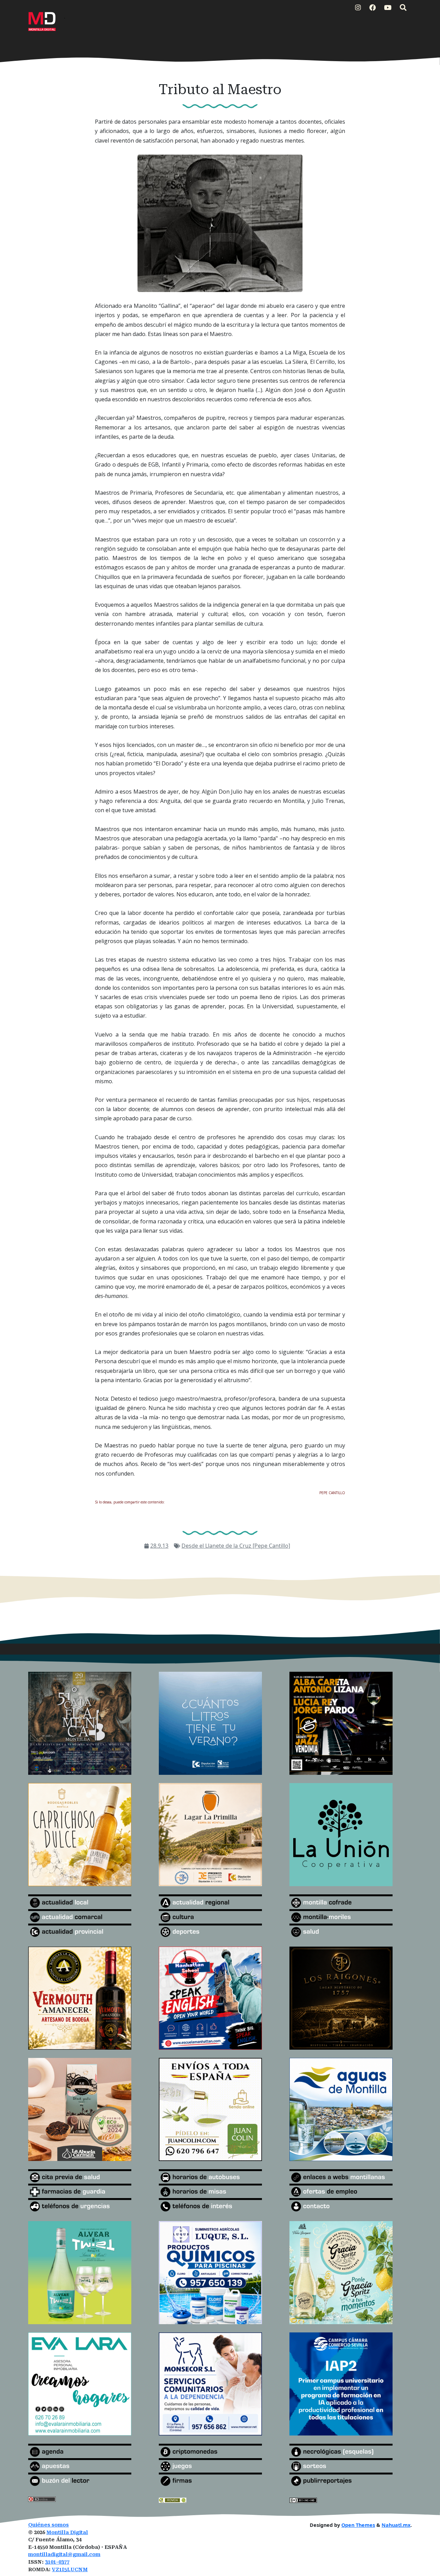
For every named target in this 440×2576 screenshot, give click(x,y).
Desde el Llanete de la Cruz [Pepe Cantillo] (236, 1546)
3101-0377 (57, 2562)
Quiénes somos (48, 2525)
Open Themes (358, 2525)
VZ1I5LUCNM (70, 2570)
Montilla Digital (67, 2533)
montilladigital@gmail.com (64, 2555)
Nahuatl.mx (396, 2525)
